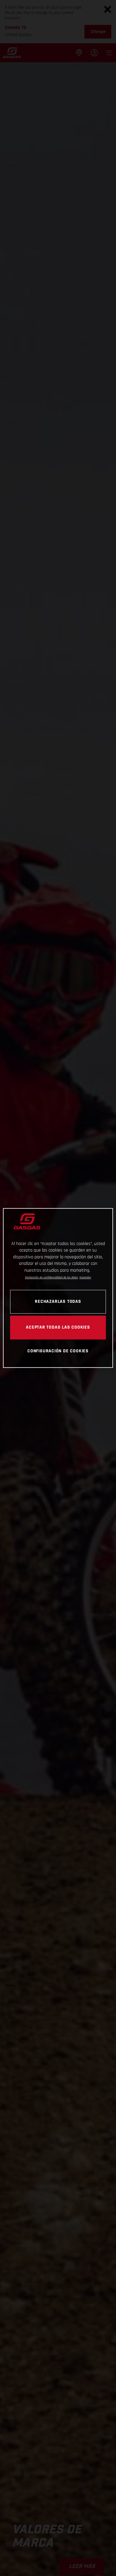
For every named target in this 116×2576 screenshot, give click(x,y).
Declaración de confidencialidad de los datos (51, 1277)
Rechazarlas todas (58, 1302)
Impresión (85, 1277)
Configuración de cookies (58, 1351)
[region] (58, 1288)
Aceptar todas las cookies (58, 1327)
